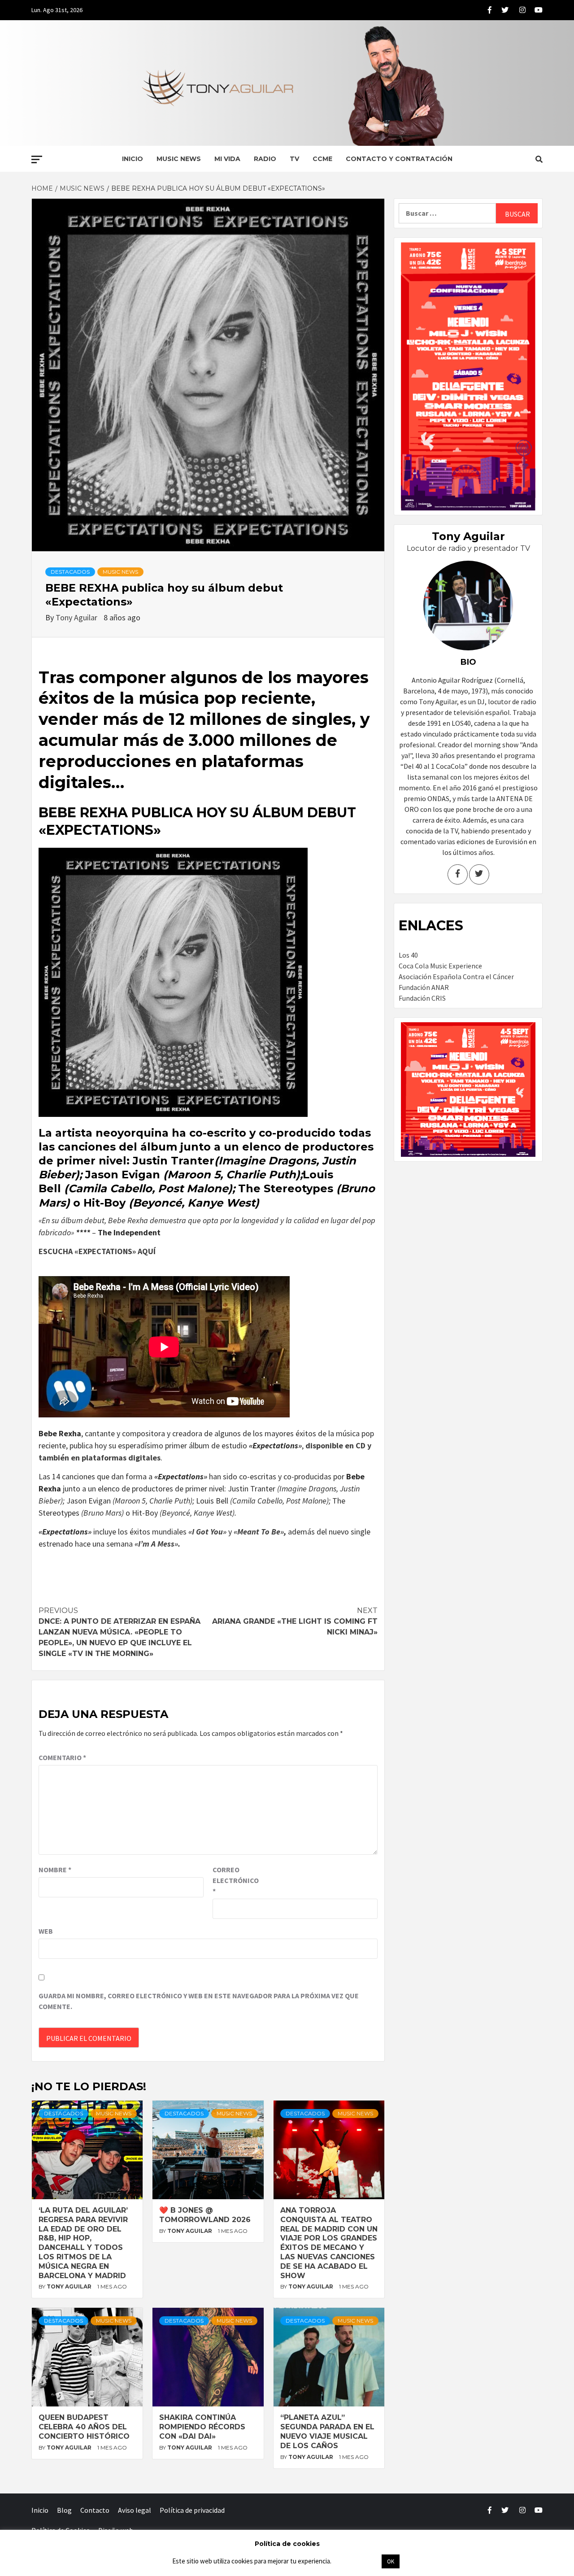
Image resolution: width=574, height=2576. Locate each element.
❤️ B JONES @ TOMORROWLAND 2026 (205, 2215)
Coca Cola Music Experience (440, 966)
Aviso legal (135, 2510)
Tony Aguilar (77, 617)
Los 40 (408, 955)
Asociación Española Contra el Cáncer (456, 976)
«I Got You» (207, 1532)
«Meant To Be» (259, 1532)
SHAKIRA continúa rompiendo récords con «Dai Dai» (202, 2427)
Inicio (133, 159)
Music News (179, 159)
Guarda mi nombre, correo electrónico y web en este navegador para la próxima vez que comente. (199, 2001)
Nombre (55, 1870)
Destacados (70, 572)
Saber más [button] (356, 2561)
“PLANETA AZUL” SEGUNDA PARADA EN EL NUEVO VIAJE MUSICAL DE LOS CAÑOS (327, 2431)
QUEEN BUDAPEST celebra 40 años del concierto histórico (84, 2427)
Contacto (95, 2510)
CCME (322, 159)
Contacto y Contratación (399, 159)
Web (46, 1931)
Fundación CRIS (422, 998)
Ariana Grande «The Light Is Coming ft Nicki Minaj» (295, 1621)
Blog (64, 2510)
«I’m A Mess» (156, 1544)
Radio (265, 159)
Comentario (62, 1757)
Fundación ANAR (424, 987)
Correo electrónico (235, 1880)
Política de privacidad (192, 2510)
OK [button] (391, 2561)
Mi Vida (227, 159)
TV (294, 159)
